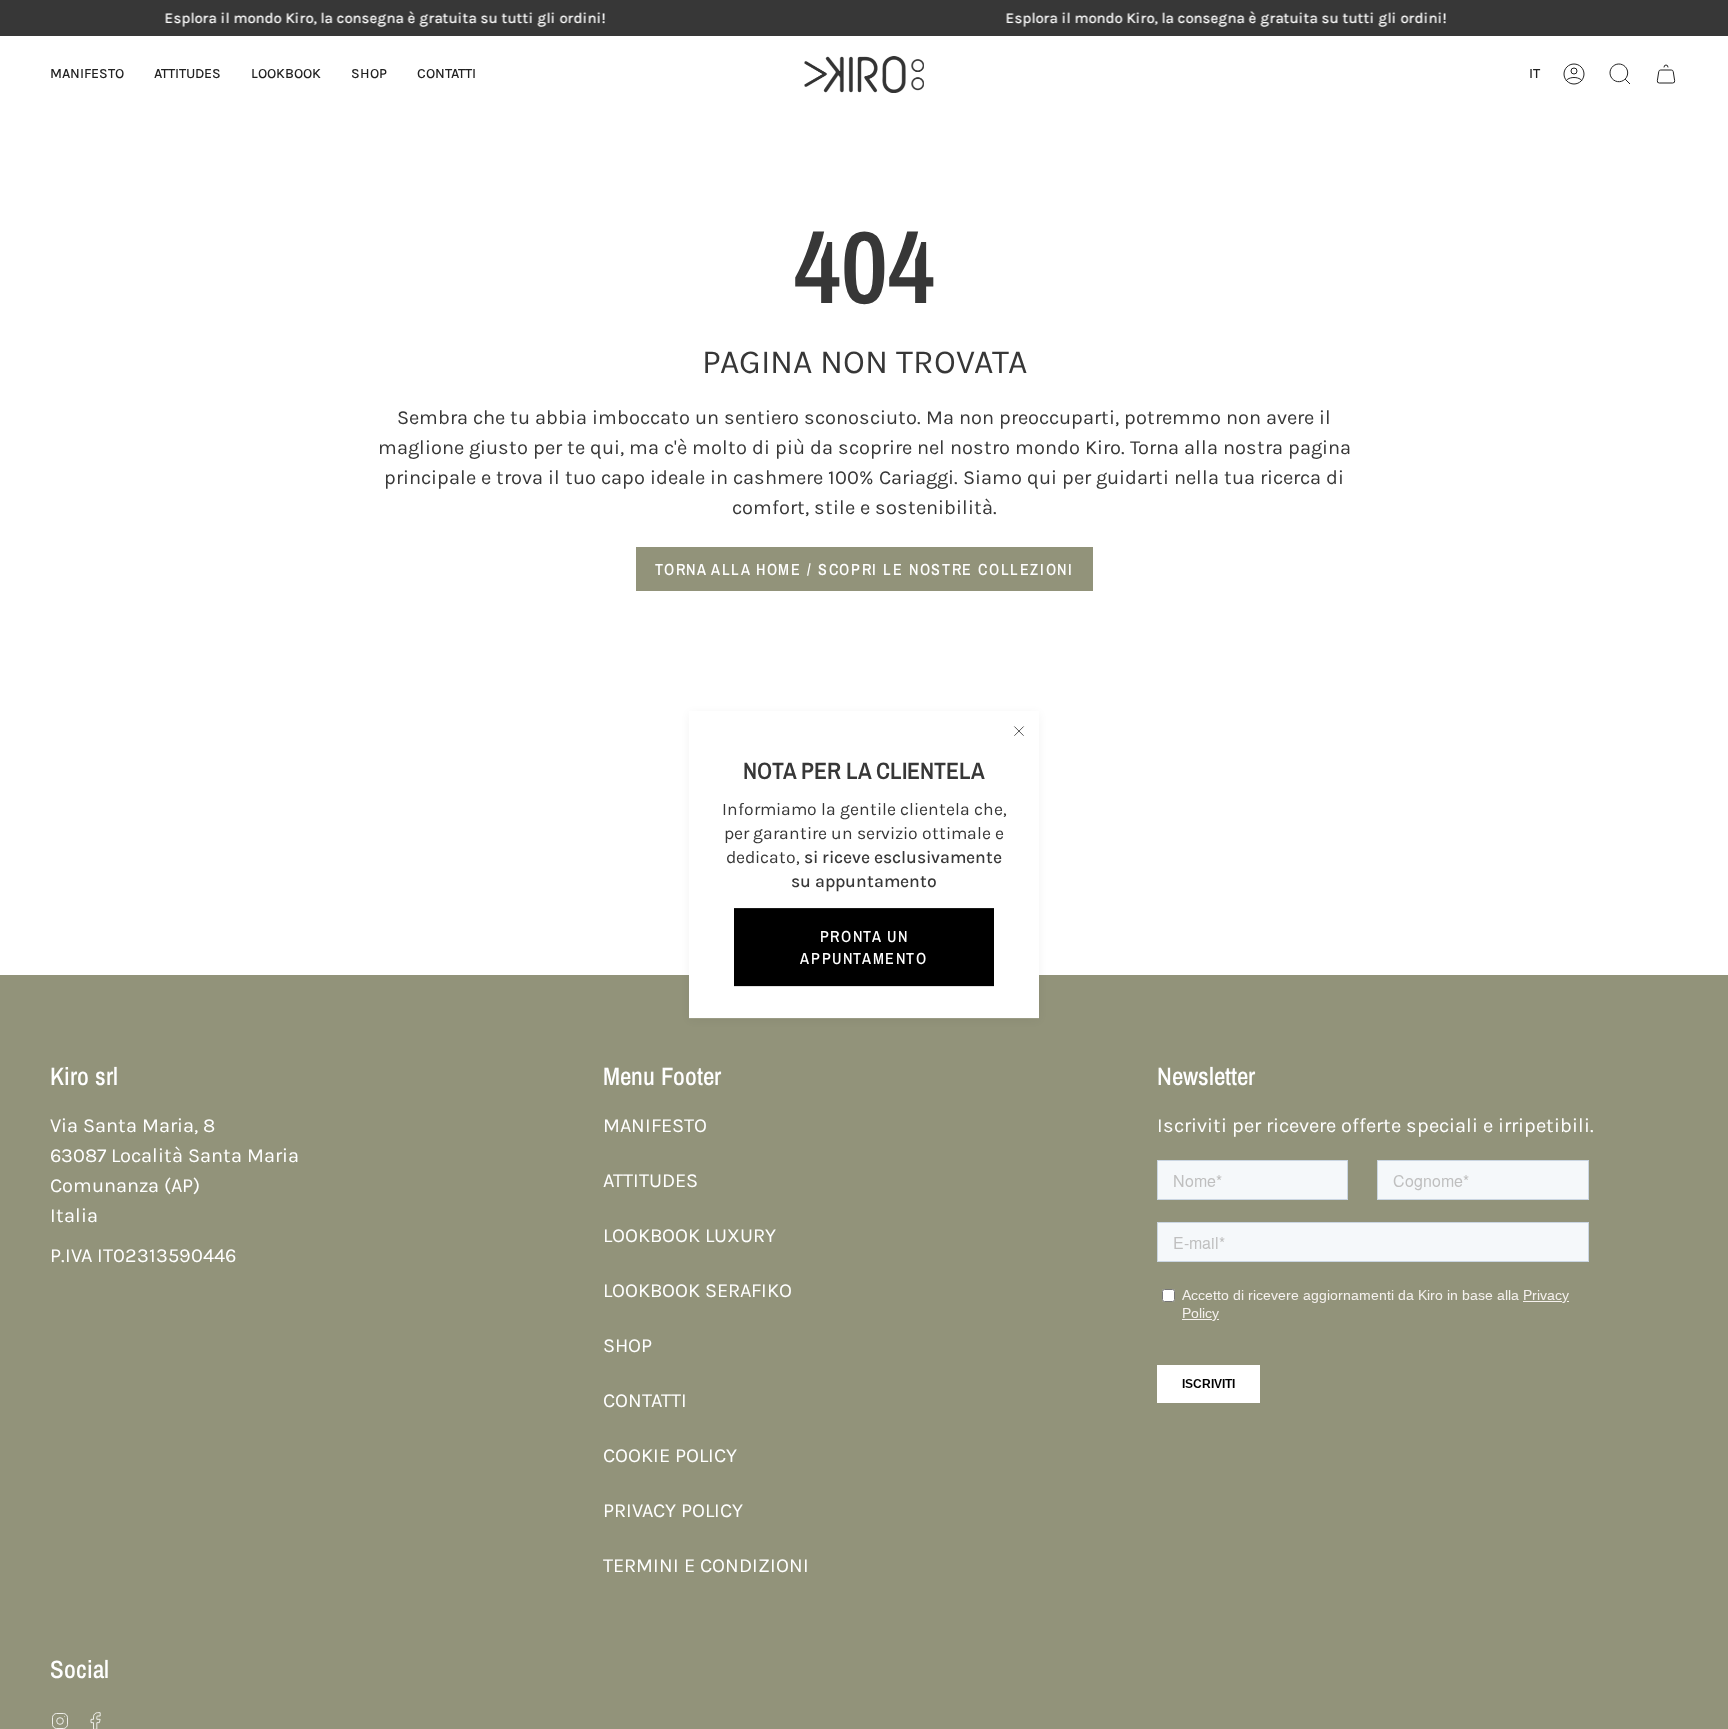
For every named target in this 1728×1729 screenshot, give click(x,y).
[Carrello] (1666, 74)
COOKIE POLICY (670, 1455)
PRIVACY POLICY (673, 1510)
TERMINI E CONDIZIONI (706, 1565)
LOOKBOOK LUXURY (689, 1235)
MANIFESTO (655, 1125)
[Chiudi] (1019, 731)
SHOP (627, 1345)
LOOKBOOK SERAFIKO (697, 1290)
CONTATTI (645, 1400)
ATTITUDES (650, 1180)
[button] (286, 74)
